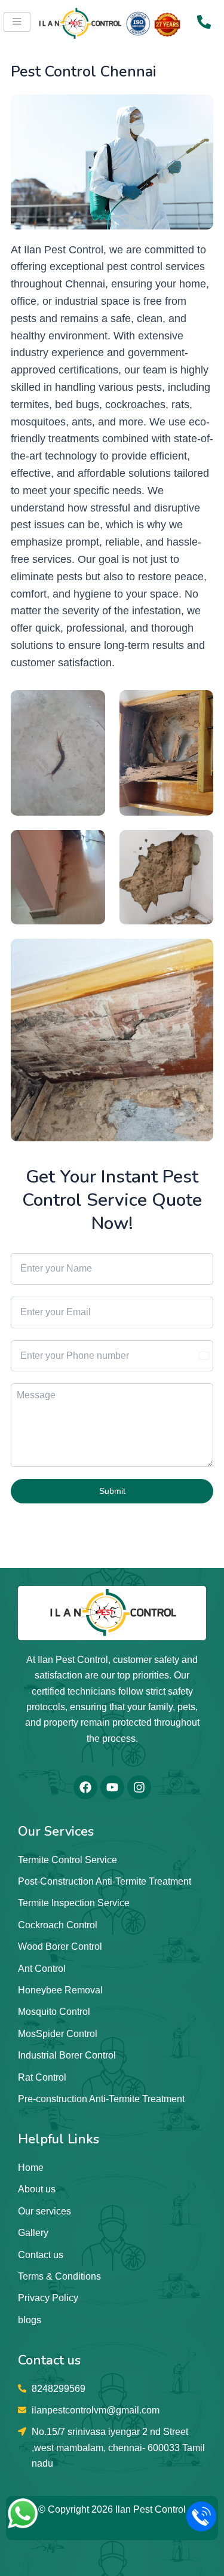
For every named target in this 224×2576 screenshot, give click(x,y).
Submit (112, 1491)
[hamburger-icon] (17, 22)
